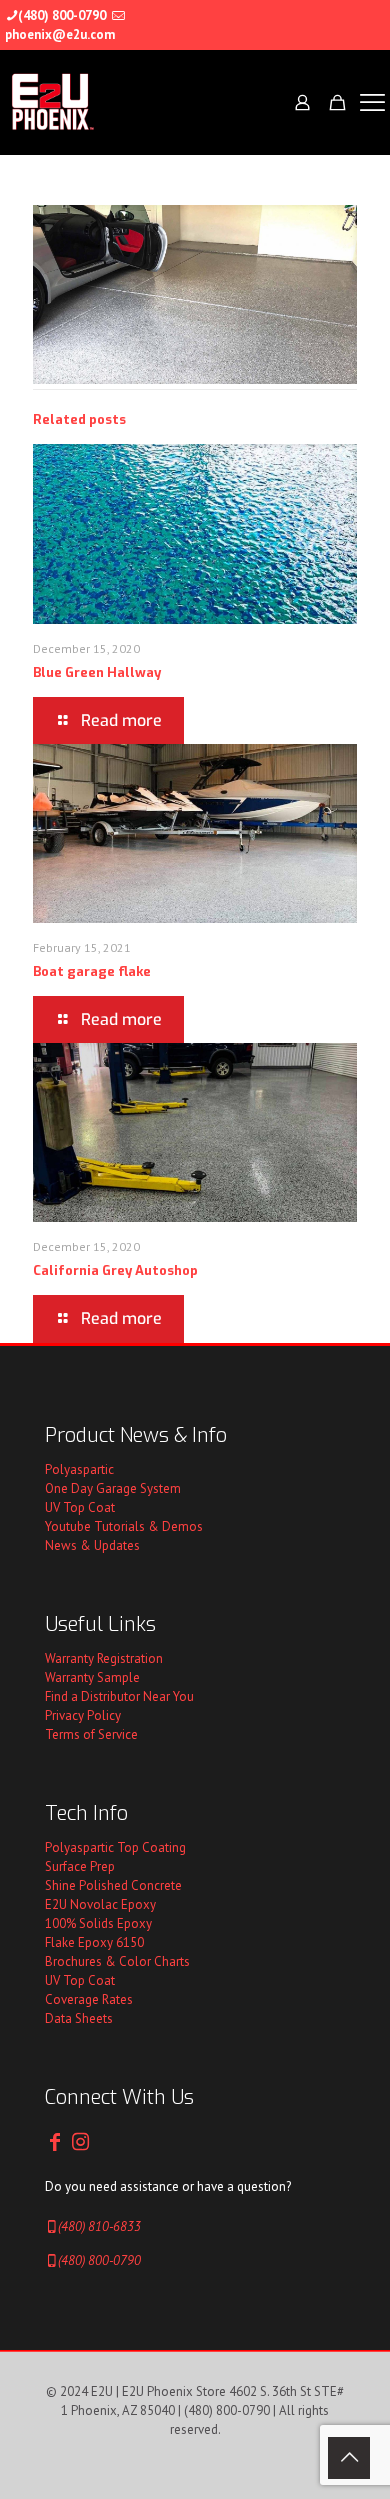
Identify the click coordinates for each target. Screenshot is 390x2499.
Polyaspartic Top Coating (115, 1847)
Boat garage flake (92, 971)
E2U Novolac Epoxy (100, 1904)
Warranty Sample (92, 1677)
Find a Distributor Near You (119, 1696)
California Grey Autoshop (115, 1270)
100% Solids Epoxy (98, 1923)
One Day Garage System (113, 1488)
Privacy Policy (83, 1715)
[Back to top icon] (349, 2458)
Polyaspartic (79, 1469)
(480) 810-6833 (99, 2226)
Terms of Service (91, 1734)
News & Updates (92, 1545)
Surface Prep (80, 1866)
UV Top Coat (80, 1507)
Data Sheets (79, 2018)
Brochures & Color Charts (117, 1961)
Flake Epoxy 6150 (94, 1942)
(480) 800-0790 (62, 15)
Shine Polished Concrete (113, 1885)
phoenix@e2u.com (60, 34)
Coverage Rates (89, 1999)
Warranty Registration (104, 1658)
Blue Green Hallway (97, 672)
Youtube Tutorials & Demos (124, 1526)
